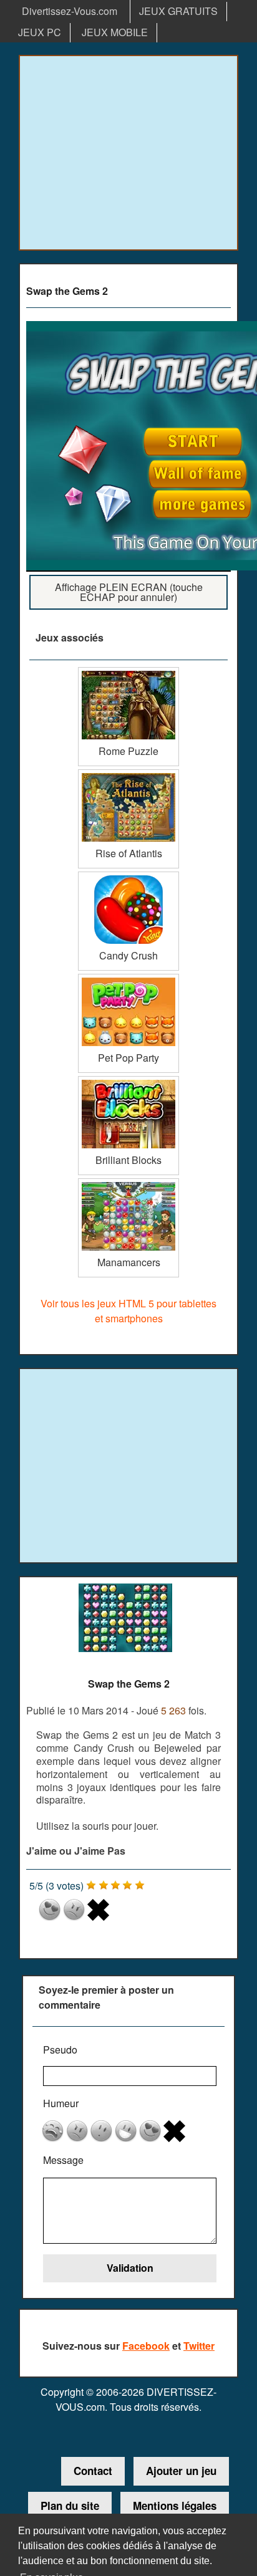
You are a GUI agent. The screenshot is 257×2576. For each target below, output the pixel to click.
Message (63, 2160)
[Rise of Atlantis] (128, 774)
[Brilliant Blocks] (128, 1081)
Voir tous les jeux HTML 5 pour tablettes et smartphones (128, 1311)
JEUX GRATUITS (178, 11)
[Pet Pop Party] (128, 978)
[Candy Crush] (128, 876)
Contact (93, 2471)
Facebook (146, 2346)
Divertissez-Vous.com (70, 11)
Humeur (61, 2103)
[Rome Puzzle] (128, 672)
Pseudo (60, 2050)
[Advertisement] (128, 153)
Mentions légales (175, 2506)
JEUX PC (40, 32)
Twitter (199, 2346)
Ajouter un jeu (181, 2471)
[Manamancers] (128, 1183)
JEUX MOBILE (115, 32)
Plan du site (70, 2506)
